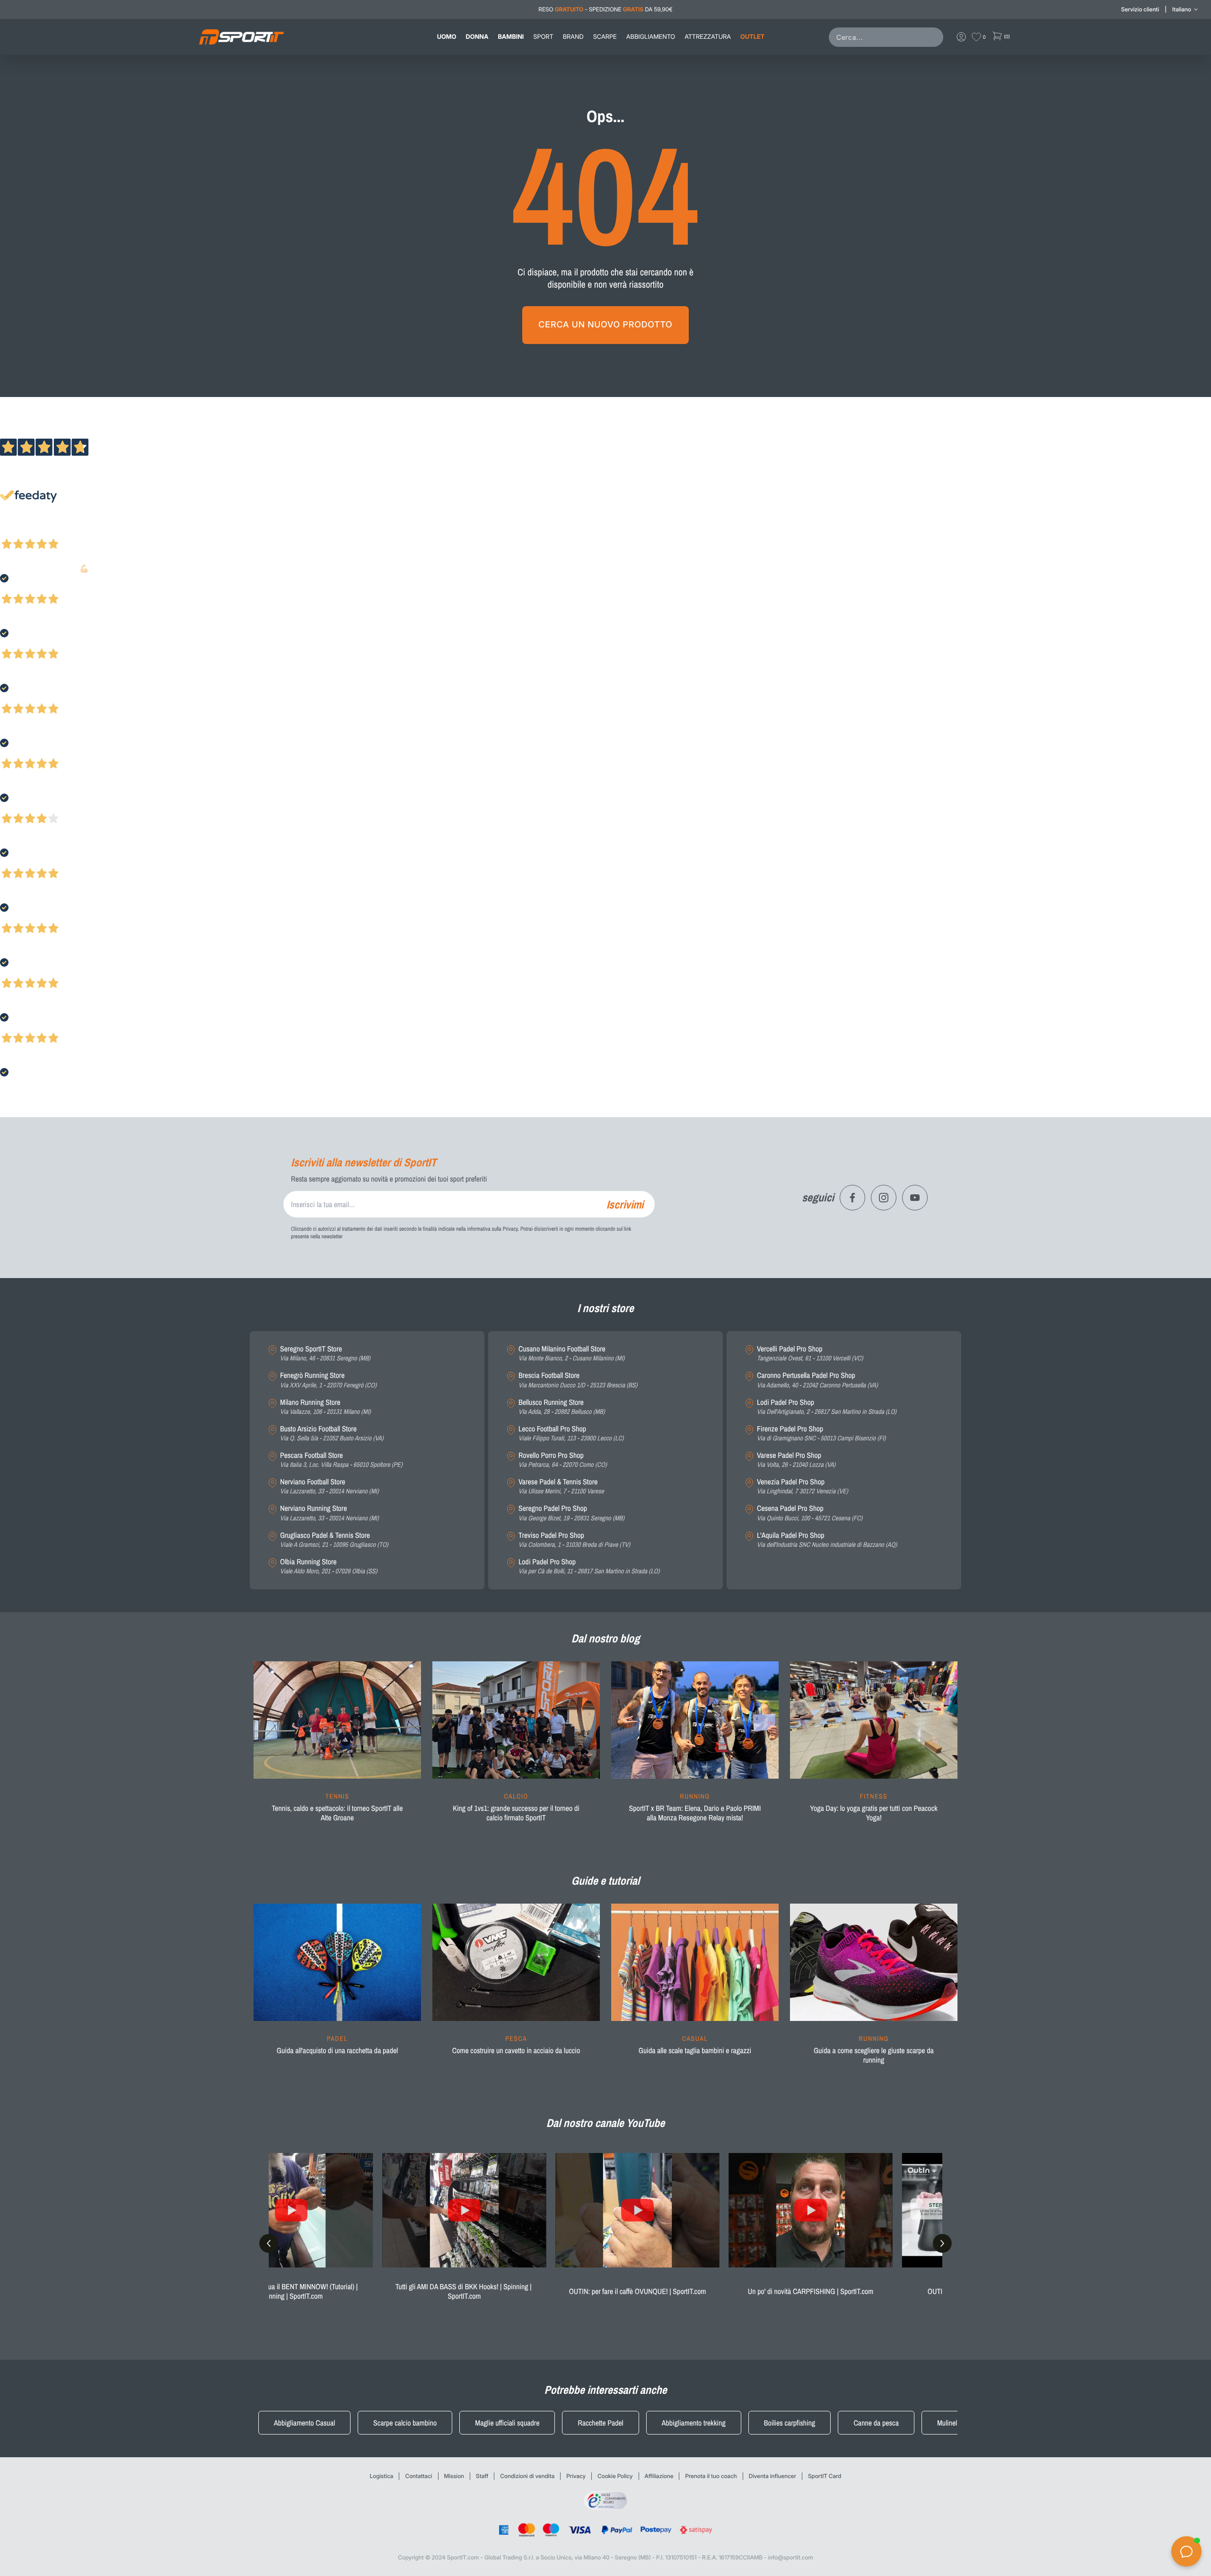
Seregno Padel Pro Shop (571, 1513)
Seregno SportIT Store (325, 1354)
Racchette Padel (600, 2423)
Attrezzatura (708, 37)
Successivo (49, 531)
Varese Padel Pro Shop (796, 1460)
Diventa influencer (772, 2476)
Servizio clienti (1140, 9)
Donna (477, 37)
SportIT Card (825, 2476)
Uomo (447, 37)
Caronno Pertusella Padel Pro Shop (817, 1380)
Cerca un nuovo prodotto (605, 325)
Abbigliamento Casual (304, 2423)
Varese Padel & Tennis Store (561, 1486)
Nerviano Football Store (329, 1486)
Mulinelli (949, 2423)
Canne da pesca (876, 2423)
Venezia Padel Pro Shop (803, 1486)
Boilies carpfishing (790, 2423)
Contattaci (418, 2476)
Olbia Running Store (329, 1566)
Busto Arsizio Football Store (332, 1434)
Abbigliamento (651, 37)
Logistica (382, 2476)
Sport (543, 37)
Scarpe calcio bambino (405, 2423)
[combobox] (888, 37)
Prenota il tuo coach (711, 2476)
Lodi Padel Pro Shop (589, 1566)
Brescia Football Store (578, 1380)
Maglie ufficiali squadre (507, 2423)
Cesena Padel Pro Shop (810, 1513)
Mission (454, 2476)
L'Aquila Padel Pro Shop (827, 1540)
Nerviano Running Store (329, 1513)
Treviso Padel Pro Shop (574, 1540)
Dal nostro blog (605, 1639)
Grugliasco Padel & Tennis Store (334, 1540)
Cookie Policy (615, 2476)
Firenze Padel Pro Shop (821, 1434)
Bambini (511, 37)
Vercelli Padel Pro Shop (810, 1354)
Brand (573, 37)
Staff (482, 2476)
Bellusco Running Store (562, 1407)
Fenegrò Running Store (328, 1380)
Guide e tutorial (605, 1881)
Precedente (16, 531)
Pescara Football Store (341, 1460)
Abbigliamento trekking (694, 2423)
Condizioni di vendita (527, 2476)
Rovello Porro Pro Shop (563, 1460)
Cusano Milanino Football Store (571, 1354)
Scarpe (605, 37)
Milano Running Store (325, 1407)
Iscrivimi (625, 1204)
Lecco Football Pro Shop (571, 1434)
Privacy (576, 2476)
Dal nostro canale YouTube (606, 2123)
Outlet (752, 37)
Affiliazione (659, 2476)
